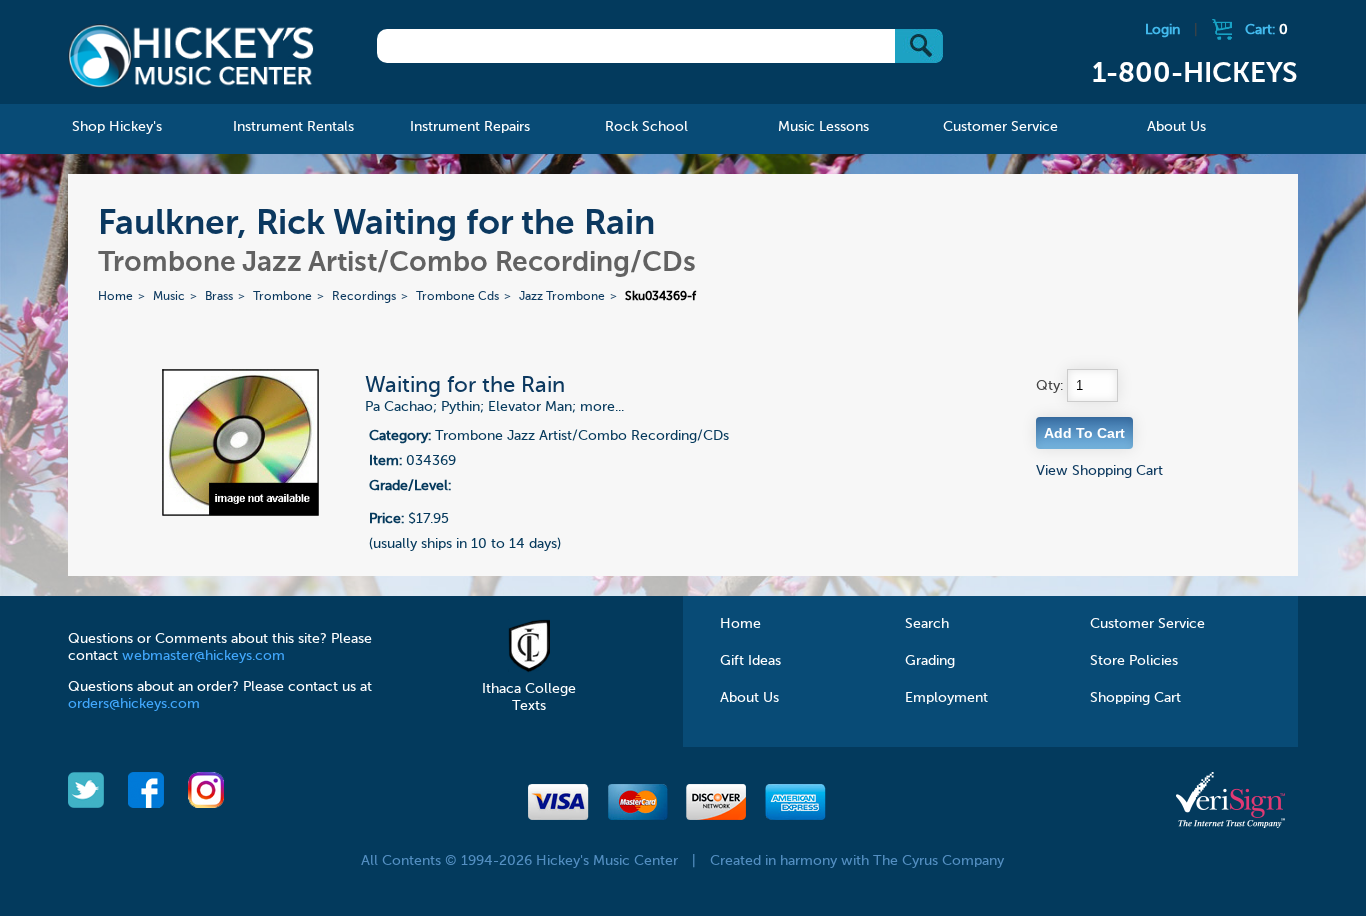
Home (115, 297)
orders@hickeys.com (134, 704)
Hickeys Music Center (191, 55)
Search (927, 624)
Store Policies (1134, 661)
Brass (219, 297)
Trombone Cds (457, 297)
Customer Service (1147, 624)
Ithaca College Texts (529, 697)
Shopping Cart (1135, 698)
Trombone (282, 297)
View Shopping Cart (1099, 471)
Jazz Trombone (562, 297)
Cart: (1266, 30)
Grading (930, 661)
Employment (946, 698)
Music (169, 297)
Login (1162, 30)
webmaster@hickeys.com (203, 656)
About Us (749, 698)
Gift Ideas (750, 661)
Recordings (364, 297)
